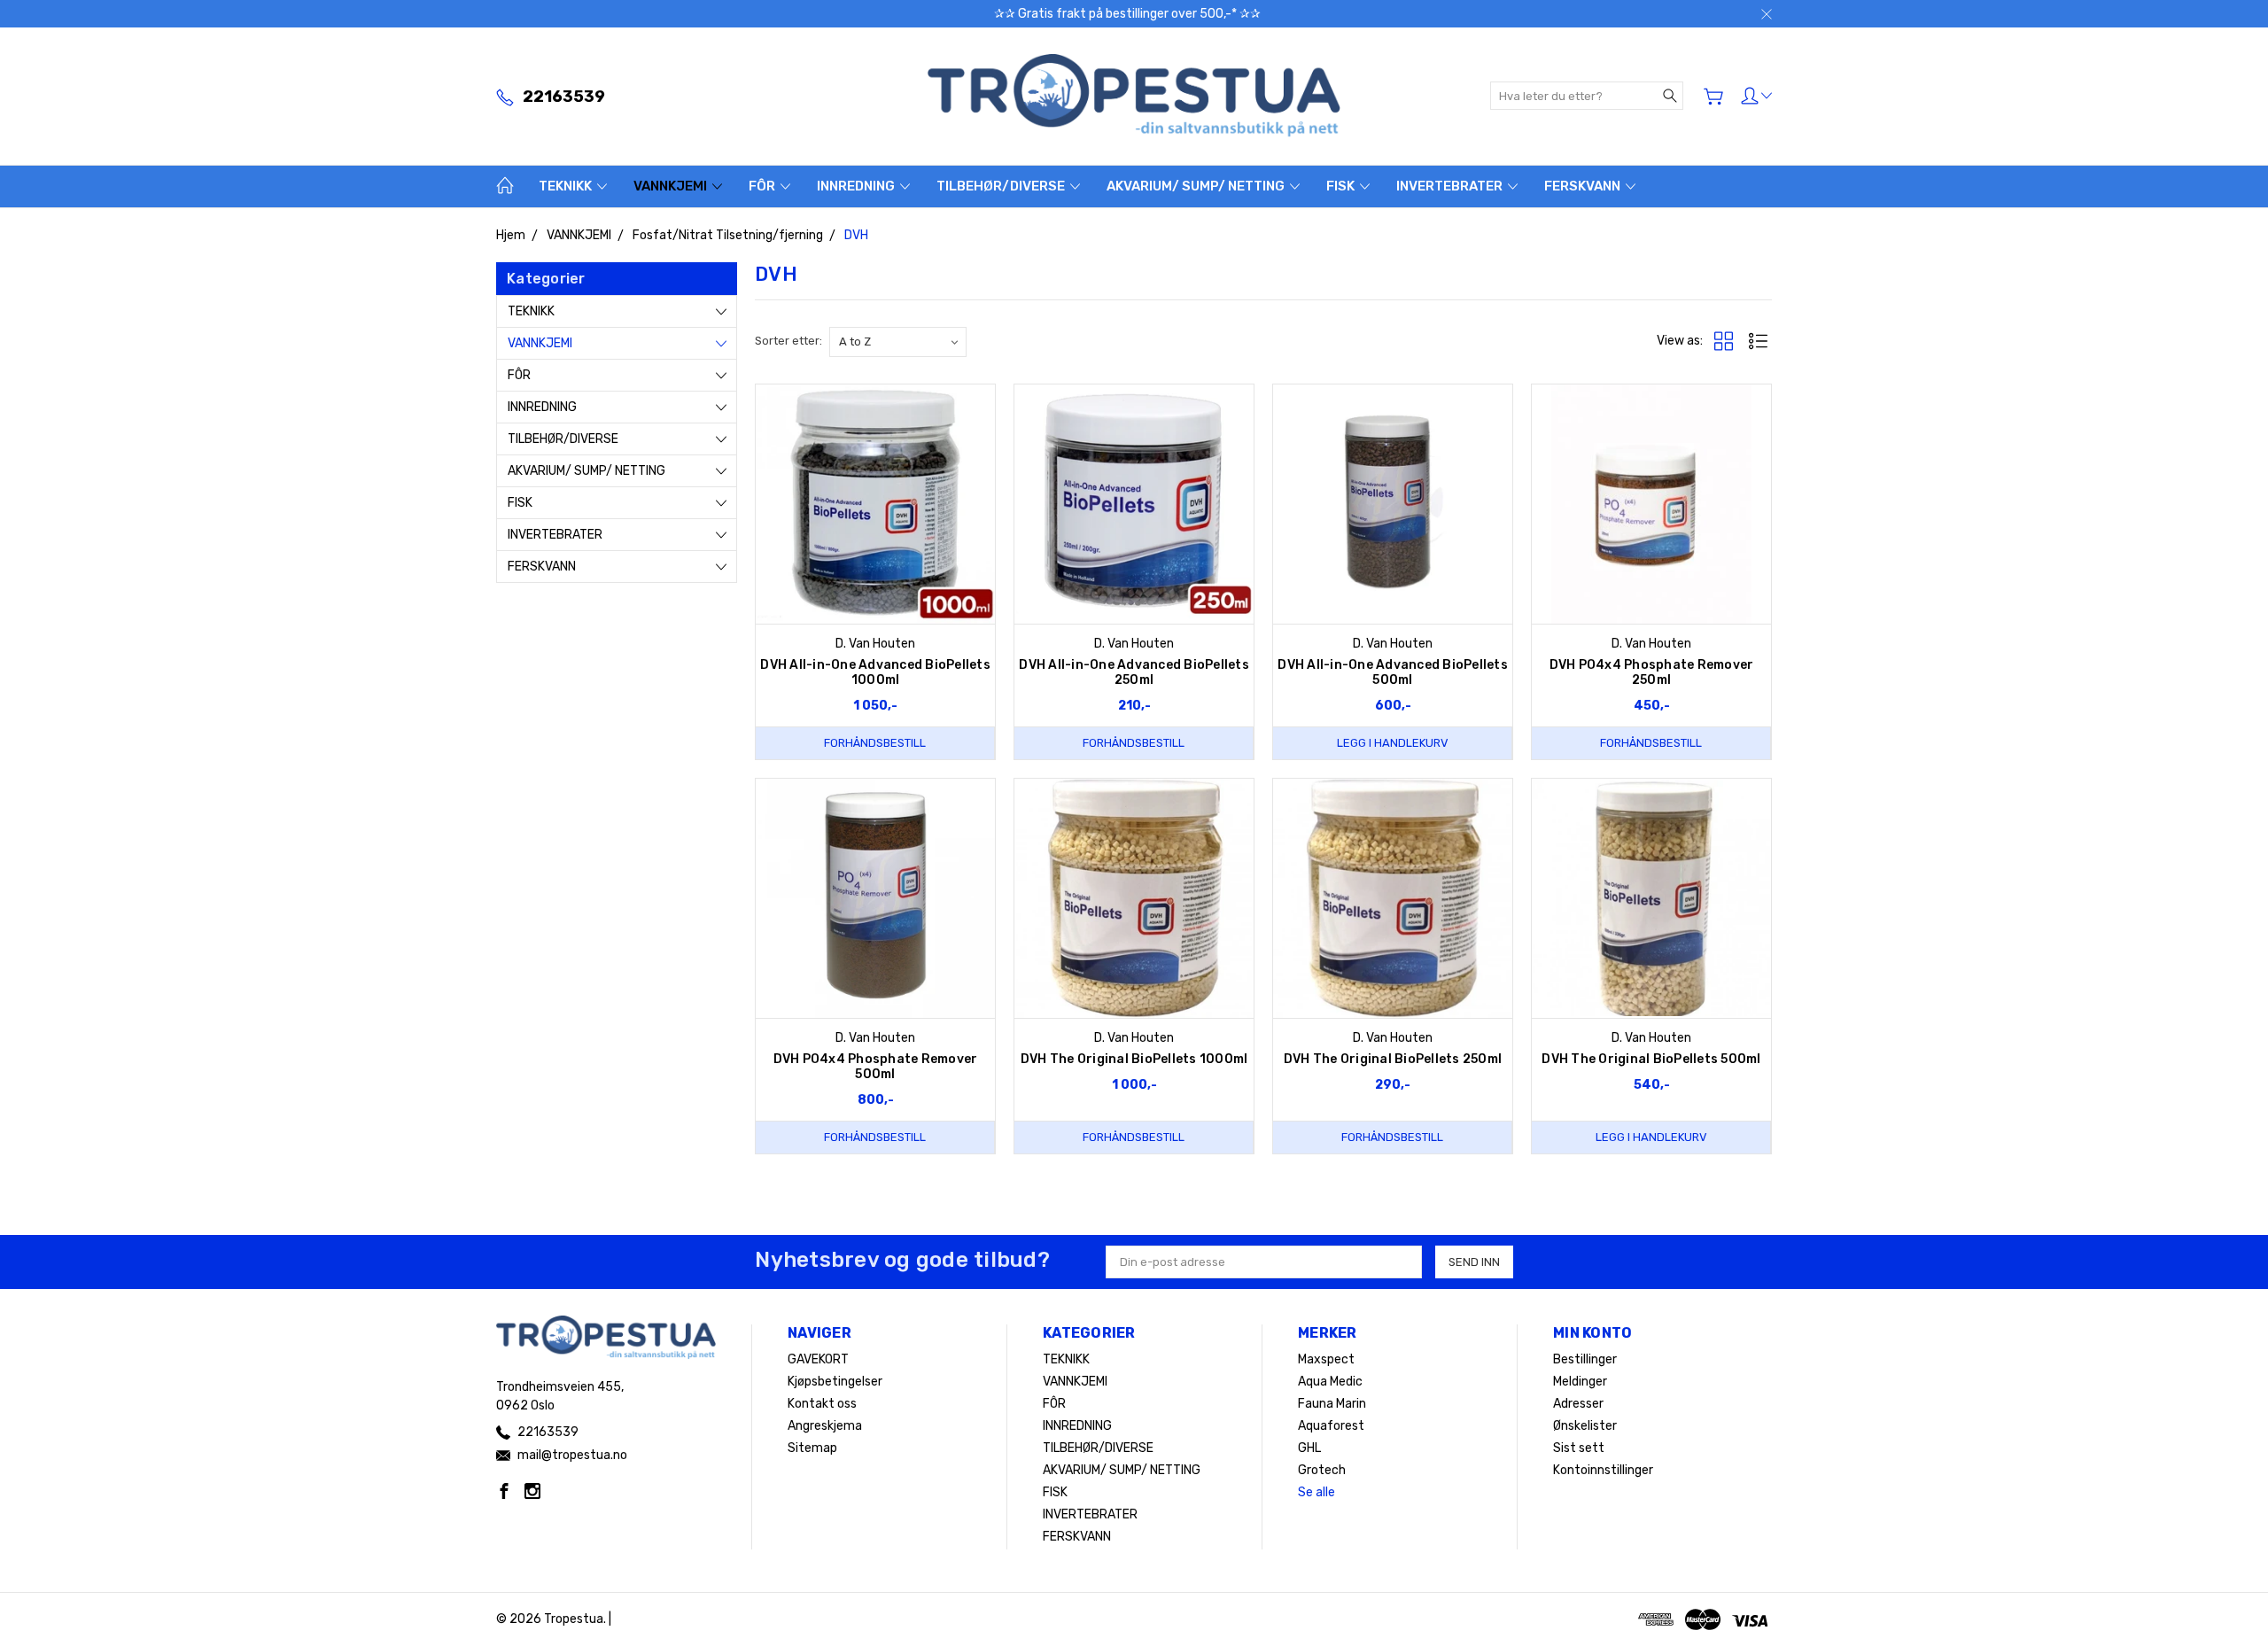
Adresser (1578, 1404)
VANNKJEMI (672, 186)
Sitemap (812, 1448)
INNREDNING (857, 186)
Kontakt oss (822, 1404)
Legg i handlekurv (1393, 743)
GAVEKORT (818, 1359)
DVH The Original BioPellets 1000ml (1134, 1059)
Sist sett (1579, 1448)
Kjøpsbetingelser (835, 1382)
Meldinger (1580, 1382)
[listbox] (898, 342)
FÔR (763, 186)
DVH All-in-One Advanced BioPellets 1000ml (875, 672)
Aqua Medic (1330, 1382)
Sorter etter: (788, 341)
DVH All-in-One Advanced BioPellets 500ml (1393, 672)
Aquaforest (1331, 1426)
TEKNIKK (567, 186)
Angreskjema (825, 1426)
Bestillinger (1585, 1359)
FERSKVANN (1584, 186)
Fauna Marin (1332, 1404)
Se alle (1317, 1492)
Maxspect (1326, 1359)
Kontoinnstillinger (1603, 1470)
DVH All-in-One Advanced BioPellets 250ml (1134, 672)
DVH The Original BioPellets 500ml (1651, 1059)
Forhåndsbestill (875, 743)
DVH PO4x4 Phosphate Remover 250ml (1652, 672)
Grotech (1322, 1470)
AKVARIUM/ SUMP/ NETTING (1197, 186)
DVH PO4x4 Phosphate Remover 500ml (876, 1067)
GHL (1309, 1448)
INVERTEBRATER (1451, 186)
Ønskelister (1585, 1426)
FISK (1342, 186)
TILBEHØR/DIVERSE (1002, 186)
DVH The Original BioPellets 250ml (1393, 1059)
